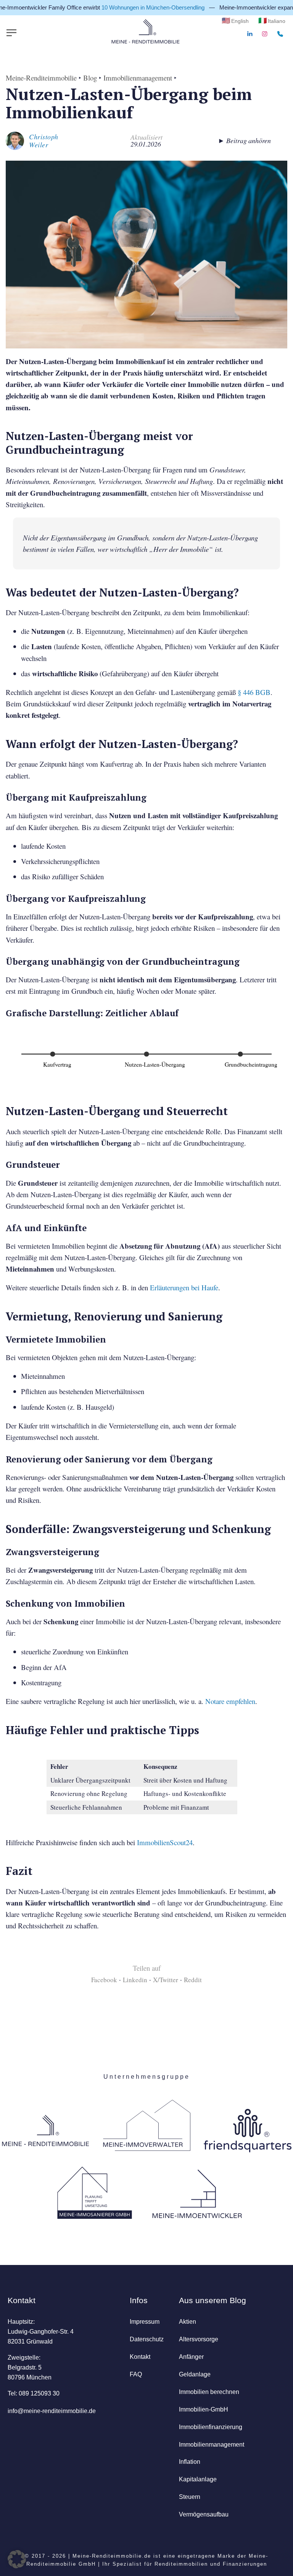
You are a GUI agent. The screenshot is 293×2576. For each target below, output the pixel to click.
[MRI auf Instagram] (265, 34)
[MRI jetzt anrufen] (280, 34)
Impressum (145, 2321)
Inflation (190, 2462)
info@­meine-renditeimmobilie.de (52, 2411)
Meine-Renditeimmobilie (41, 78)
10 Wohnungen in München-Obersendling (135, 7)
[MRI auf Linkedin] (250, 34)
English (240, 21)
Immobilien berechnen (209, 2392)
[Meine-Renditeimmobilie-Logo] (145, 32)
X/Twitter (166, 1980)
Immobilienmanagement (138, 78)
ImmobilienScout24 (165, 1842)
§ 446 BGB (254, 692)
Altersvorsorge (199, 2339)
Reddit (193, 1980)
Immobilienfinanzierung (211, 2427)
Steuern (190, 2497)
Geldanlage (195, 2374)
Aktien (188, 2321)
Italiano (277, 21)
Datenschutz (147, 2339)
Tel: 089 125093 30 (34, 2393)
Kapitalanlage (198, 2479)
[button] (17, 2559)
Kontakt (140, 2357)
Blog (90, 78)
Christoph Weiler (44, 141)
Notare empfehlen (230, 1701)
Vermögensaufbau (204, 2514)
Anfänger (191, 2357)
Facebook (104, 1980)
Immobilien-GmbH (204, 2409)
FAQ (136, 2374)
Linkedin (135, 1980)
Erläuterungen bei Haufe (184, 1287)
